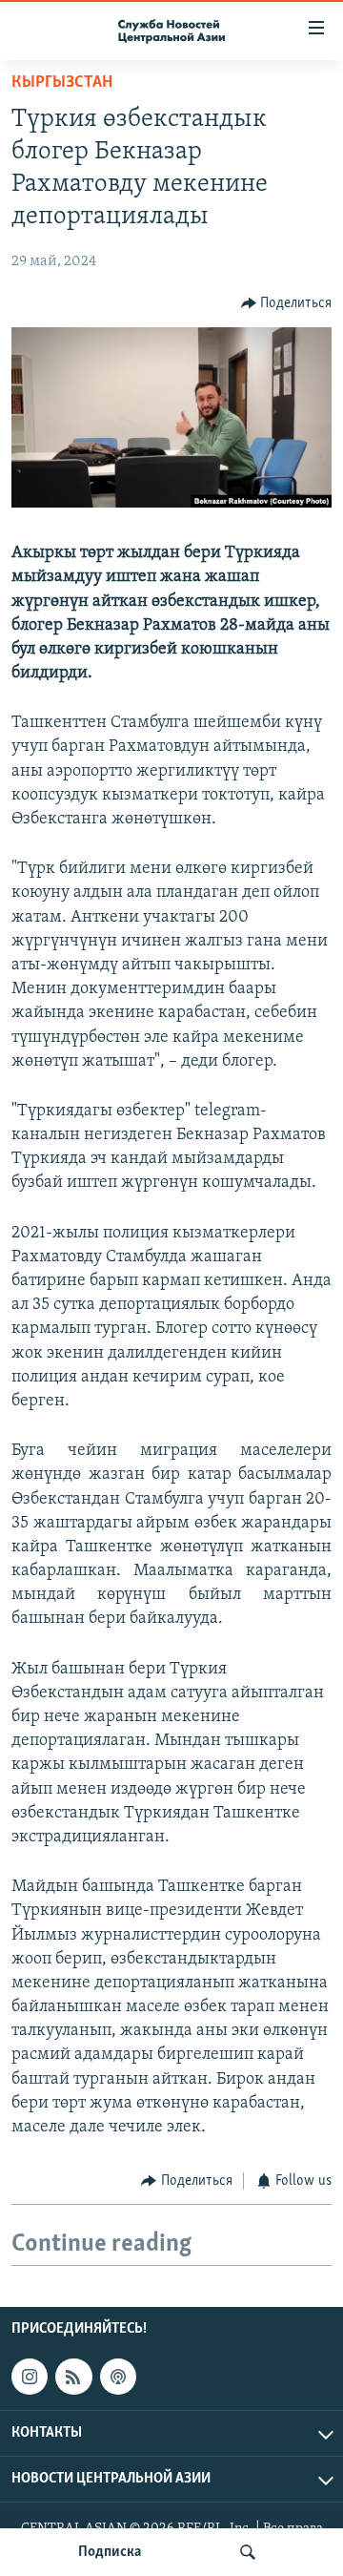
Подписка (110, 2552)
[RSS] (73, 2377)
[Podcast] (118, 2377)
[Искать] (248, 2552)
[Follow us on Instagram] (30, 2377)
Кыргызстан (62, 83)
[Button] (287, 303)
